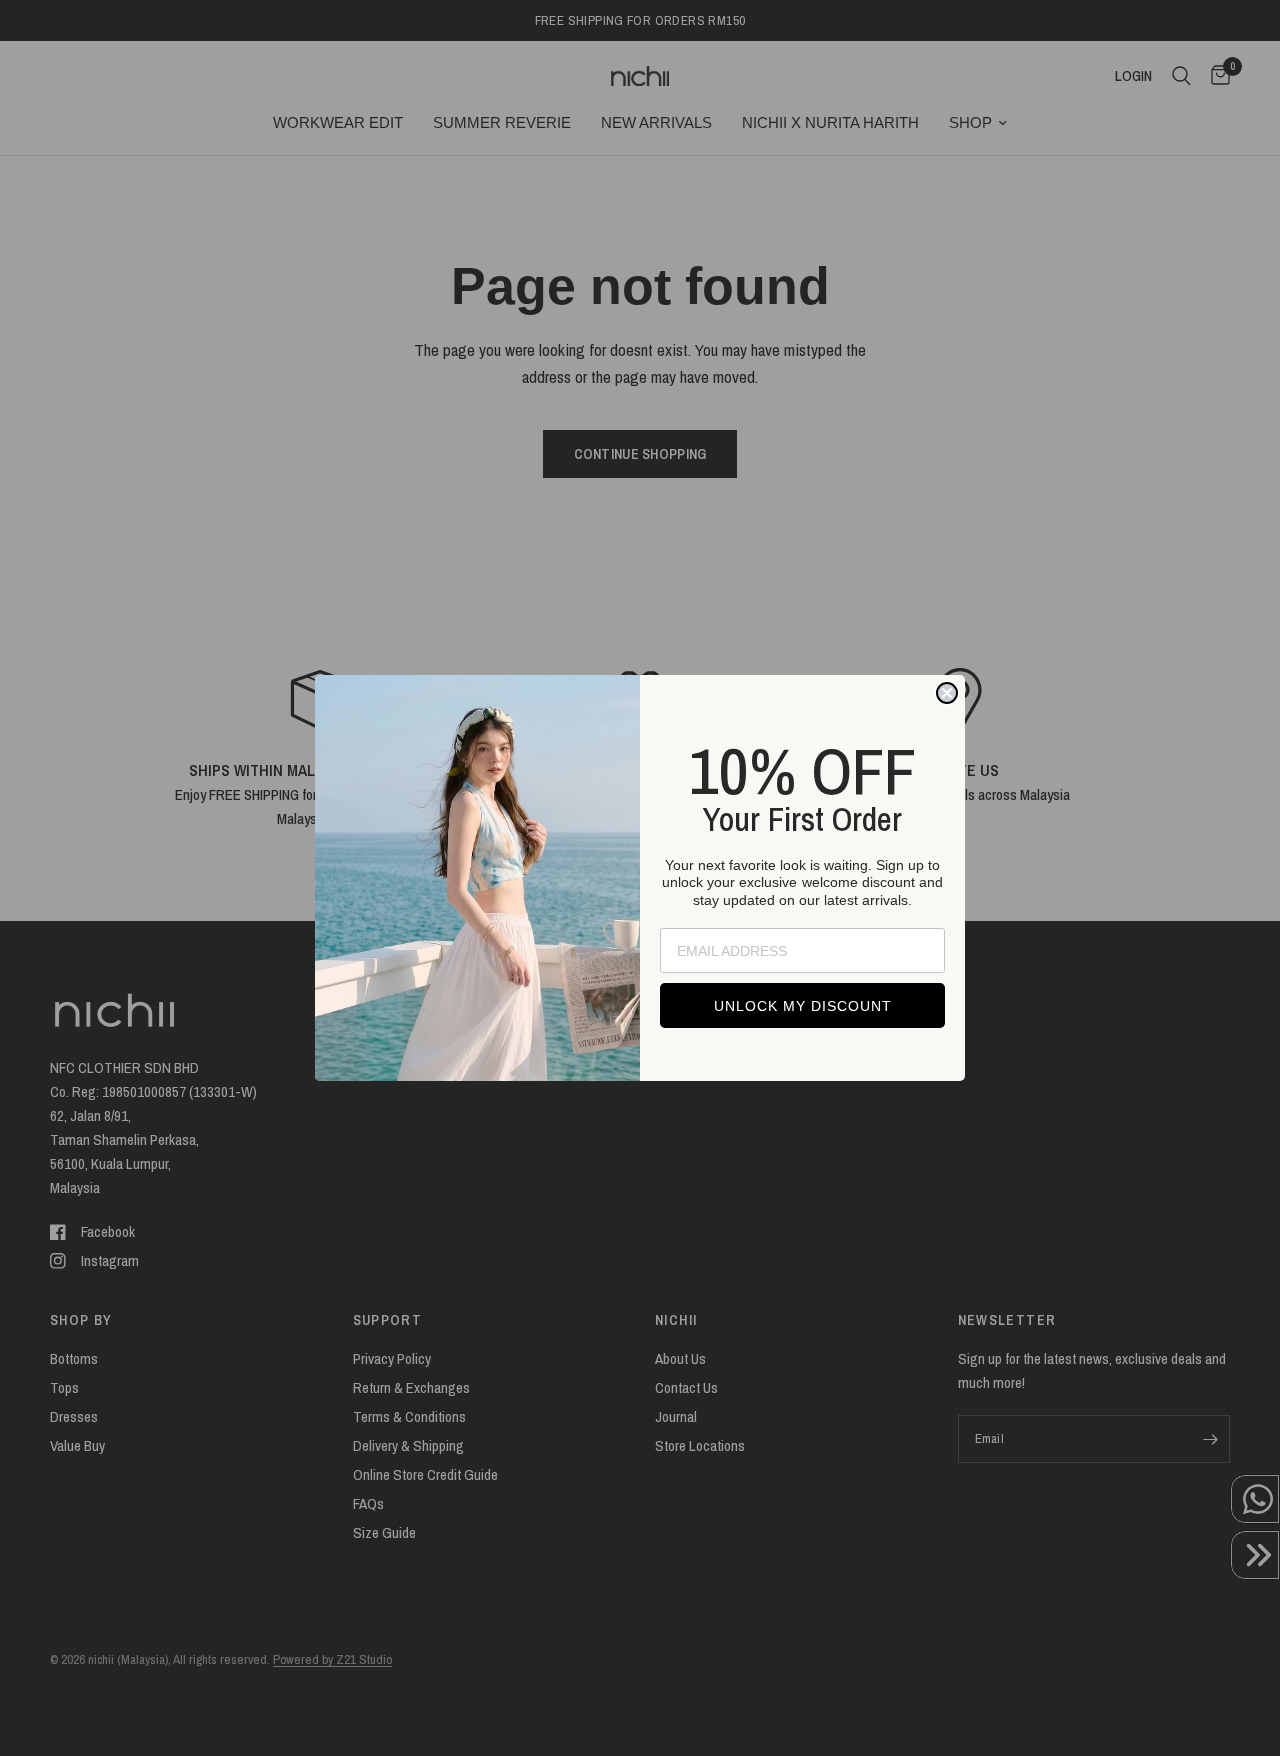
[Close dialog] (947, 693)
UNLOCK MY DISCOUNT (803, 1006)
